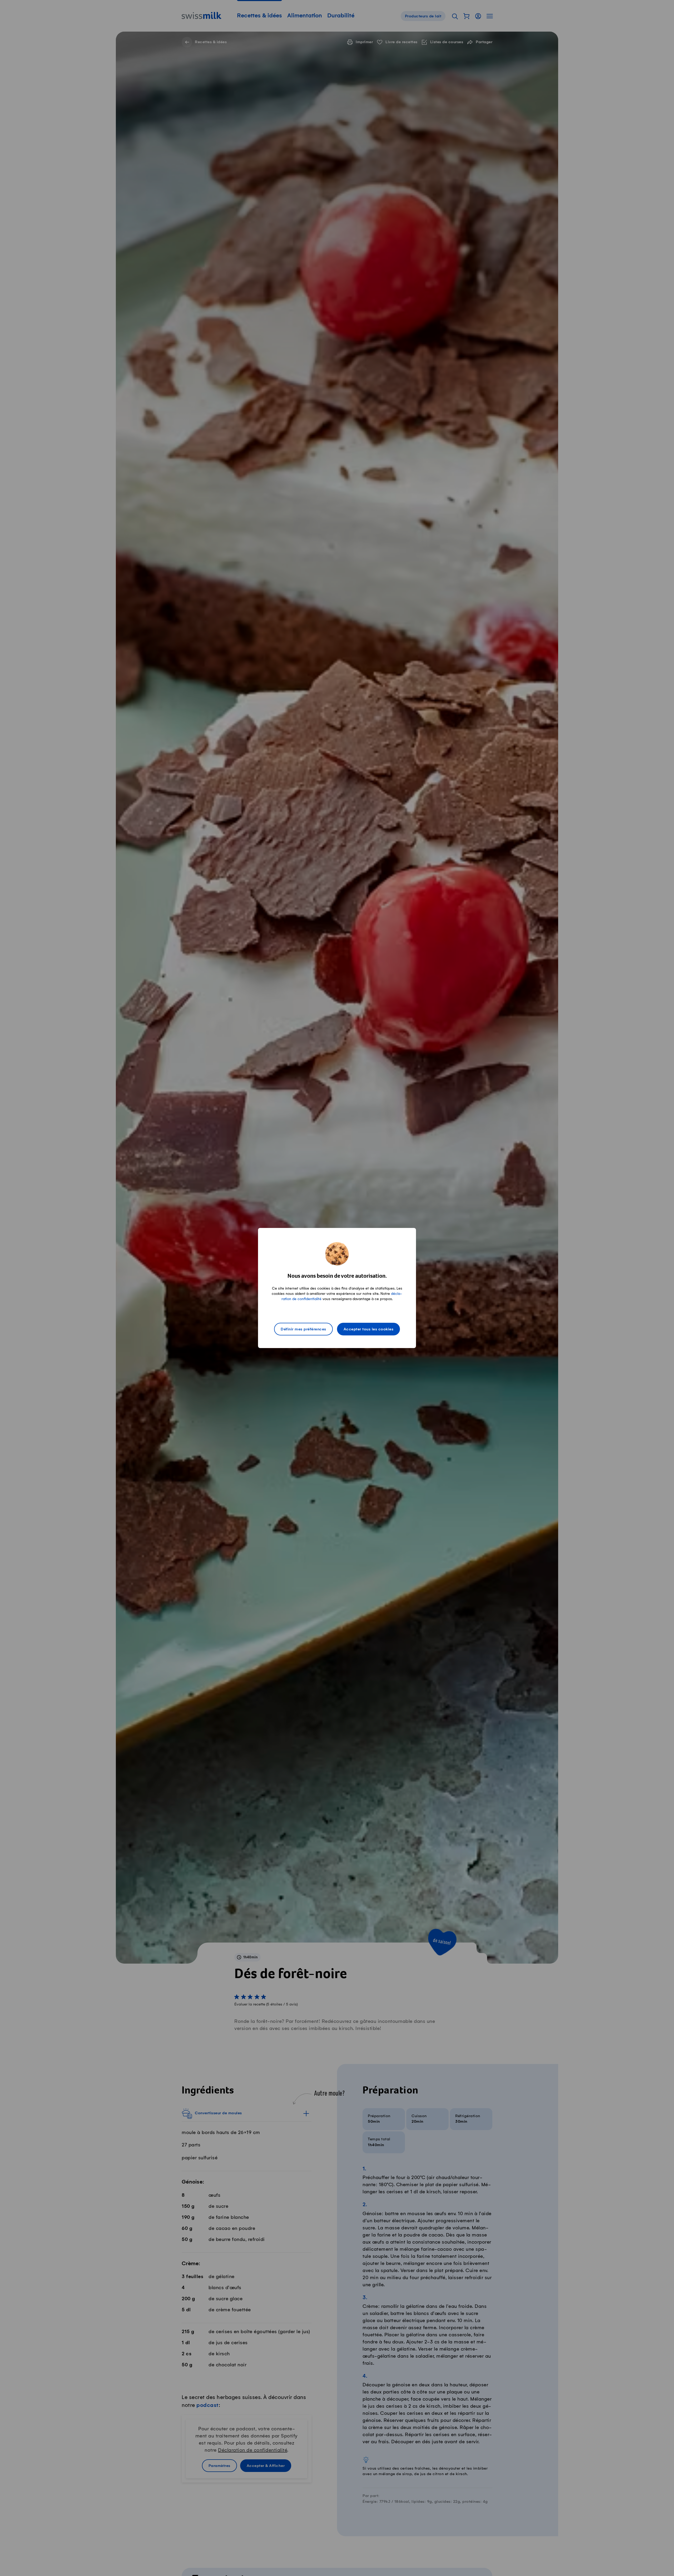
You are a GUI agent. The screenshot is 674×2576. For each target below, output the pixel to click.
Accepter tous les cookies (369, 1329)
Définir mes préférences (303, 1329)
